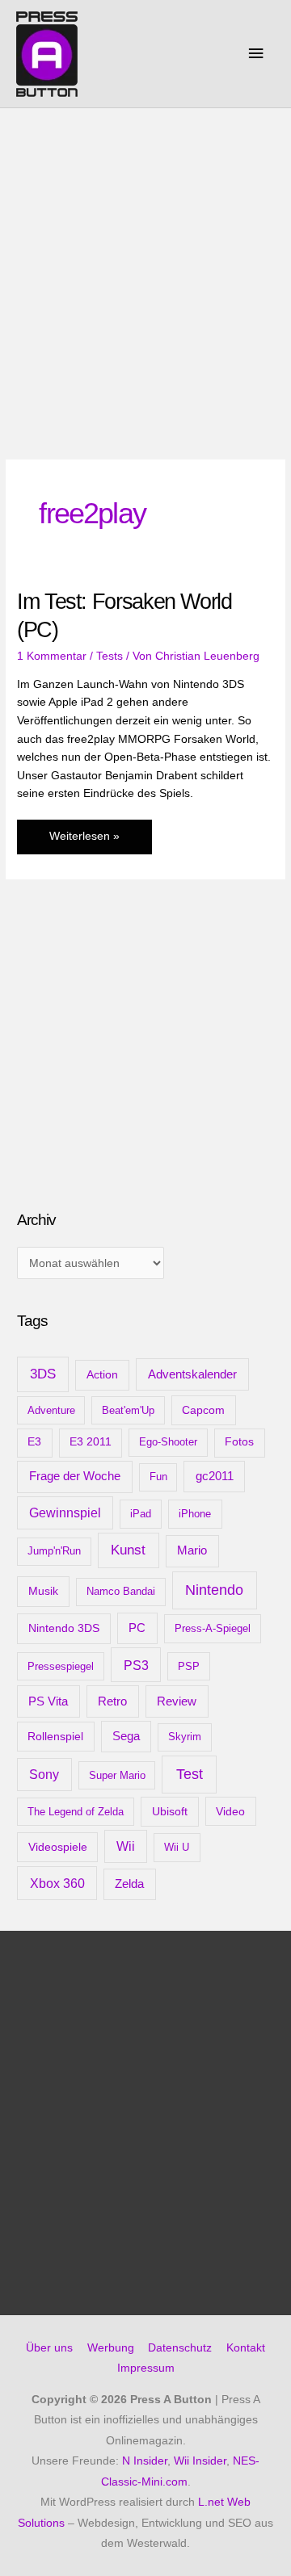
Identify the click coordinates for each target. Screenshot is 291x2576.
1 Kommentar (52, 656)
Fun (158, 1477)
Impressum (146, 2368)
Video (230, 1811)
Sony (44, 1775)
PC (137, 1628)
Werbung (111, 2348)
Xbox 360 (57, 1883)
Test (190, 1774)
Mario (192, 1550)
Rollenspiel (55, 1736)
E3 (34, 1442)
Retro (112, 1701)
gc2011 (215, 1476)
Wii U (177, 1847)
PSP (189, 1666)
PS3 (136, 1665)
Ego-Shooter (168, 1442)
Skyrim (185, 1737)
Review (177, 1701)
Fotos (239, 1442)
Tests (110, 656)
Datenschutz (180, 2348)
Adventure (51, 1410)
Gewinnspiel (65, 1513)
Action (102, 1374)
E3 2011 (91, 1442)
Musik (43, 1591)
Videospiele (58, 1847)
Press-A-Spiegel (213, 1628)
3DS (43, 1374)
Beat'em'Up (128, 1410)
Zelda (129, 1884)
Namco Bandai (121, 1591)
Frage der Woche (75, 1476)
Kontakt (246, 2348)
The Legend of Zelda (76, 1812)
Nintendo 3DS (64, 1628)
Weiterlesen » (84, 842)
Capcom (203, 1410)
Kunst (128, 1550)
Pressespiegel (61, 1666)
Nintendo (214, 1590)
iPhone (195, 1514)
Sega (126, 1736)
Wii (126, 1846)
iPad (141, 1514)
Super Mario (117, 1775)
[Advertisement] (145, 262)
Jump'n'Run (54, 1551)
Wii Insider (200, 2461)
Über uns (49, 2348)
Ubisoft (170, 1811)
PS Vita (48, 1701)
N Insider (145, 2461)
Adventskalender (192, 1374)
